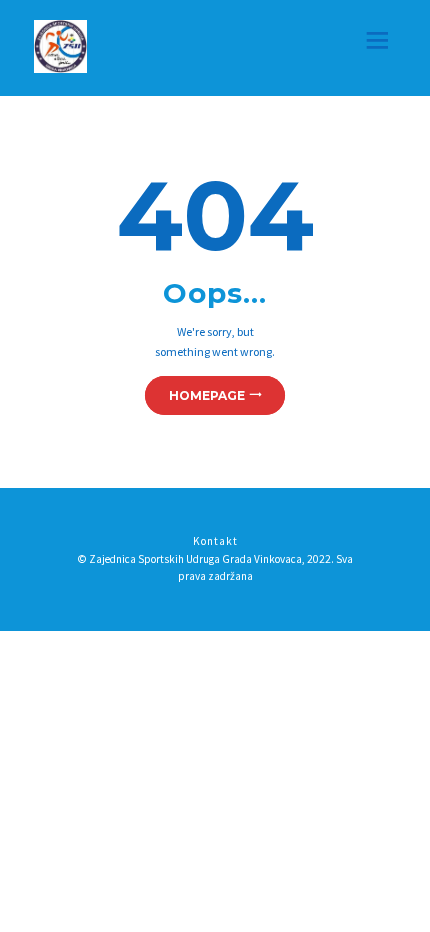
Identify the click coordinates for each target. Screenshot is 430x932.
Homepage (207, 395)
